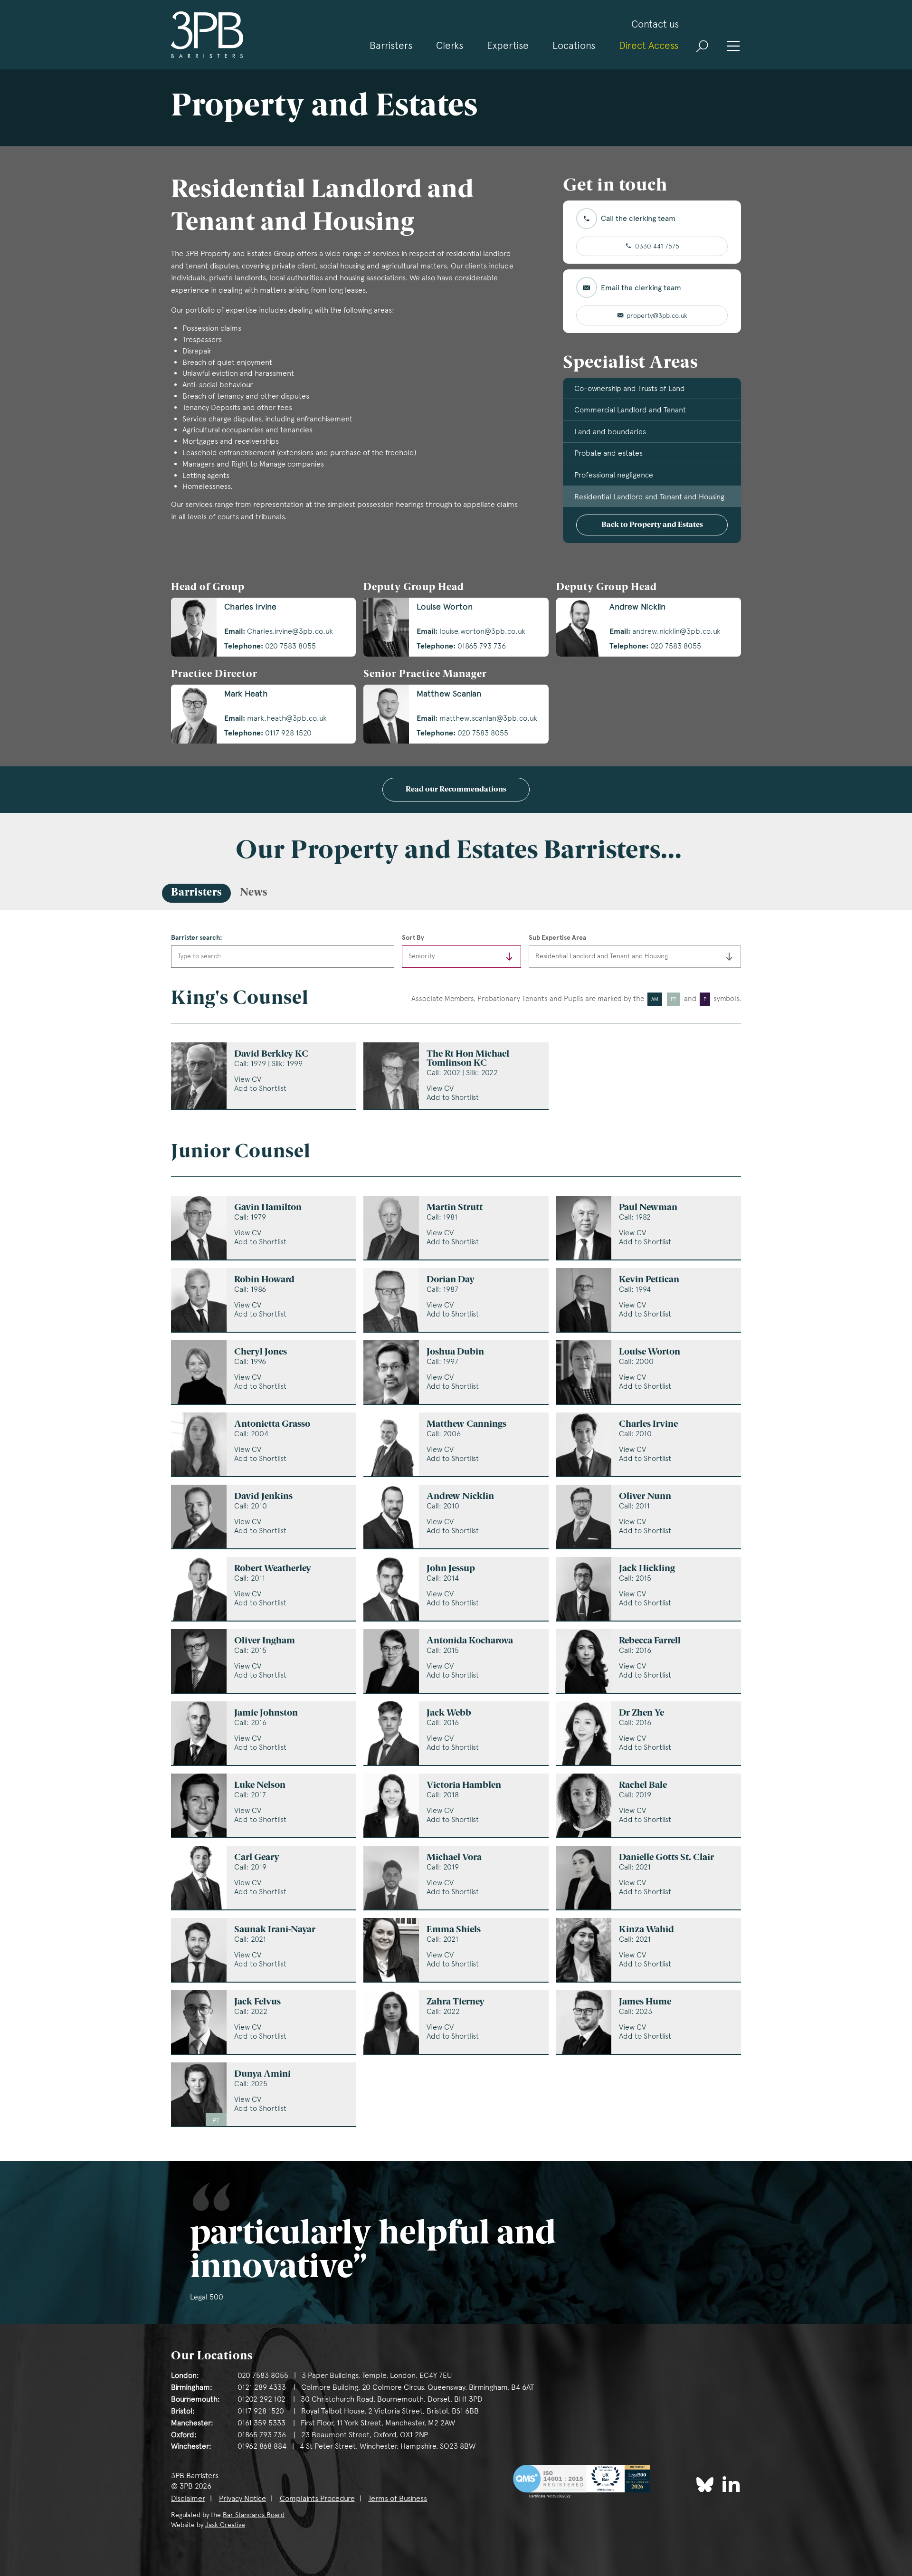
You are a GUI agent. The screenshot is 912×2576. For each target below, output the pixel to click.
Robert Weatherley (273, 1569)
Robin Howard (264, 1280)
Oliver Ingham (265, 1641)
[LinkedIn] (731, 2484)
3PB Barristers (207, 35)
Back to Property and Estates (652, 525)
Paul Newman (648, 1208)
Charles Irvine (648, 1425)
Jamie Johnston (266, 1713)
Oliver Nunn (645, 1497)
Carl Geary (257, 1858)
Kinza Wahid (646, 1930)
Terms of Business (398, 2498)
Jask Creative (225, 2525)
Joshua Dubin (455, 1352)
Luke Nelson (260, 1786)
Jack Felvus (257, 2002)
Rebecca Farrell (650, 1641)
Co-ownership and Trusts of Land (630, 388)
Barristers (391, 45)
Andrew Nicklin (460, 1497)
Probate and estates (608, 453)
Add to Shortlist (260, 1088)
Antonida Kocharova (470, 1641)
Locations (574, 45)
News (254, 893)
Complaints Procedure (317, 2498)
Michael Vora (454, 1858)
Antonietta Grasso (272, 1425)
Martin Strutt (455, 1208)
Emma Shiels (454, 1930)
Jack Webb (449, 1713)
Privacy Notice (242, 2498)
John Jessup (451, 1569)
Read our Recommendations (456, 790)
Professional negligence (614, 475)
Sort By (413, 937)
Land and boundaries (610, 432)
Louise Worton (650, 1352)
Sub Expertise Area (557, 937)
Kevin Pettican (649, 1280)
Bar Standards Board (254, 2515)
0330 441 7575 (657, 246)
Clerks (450, 45)
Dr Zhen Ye (641, 1713)
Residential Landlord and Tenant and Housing (649, 497)
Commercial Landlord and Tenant (630, 410)
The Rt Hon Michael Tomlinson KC (468, 1059)
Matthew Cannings (466, 1425)
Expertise (508, 45)
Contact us (655, 24)
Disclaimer (188, 2498)
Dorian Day (451, 1280)
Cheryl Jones (261, 1352)
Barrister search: (197, 937)
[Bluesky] (705, 2485)
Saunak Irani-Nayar (275, 1930)
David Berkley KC (271, 1054)
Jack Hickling (647, 1569)
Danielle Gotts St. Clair (666, 1858)
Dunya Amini (262, 2075)
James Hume (645, 2002)
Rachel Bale (643, 1786)
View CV (248, 1079)
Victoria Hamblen (464, 1786)
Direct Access (649, 45)
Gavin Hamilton (268, 1208)
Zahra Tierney (456, 2002)
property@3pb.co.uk (657, 315)
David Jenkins (263, 1497)
